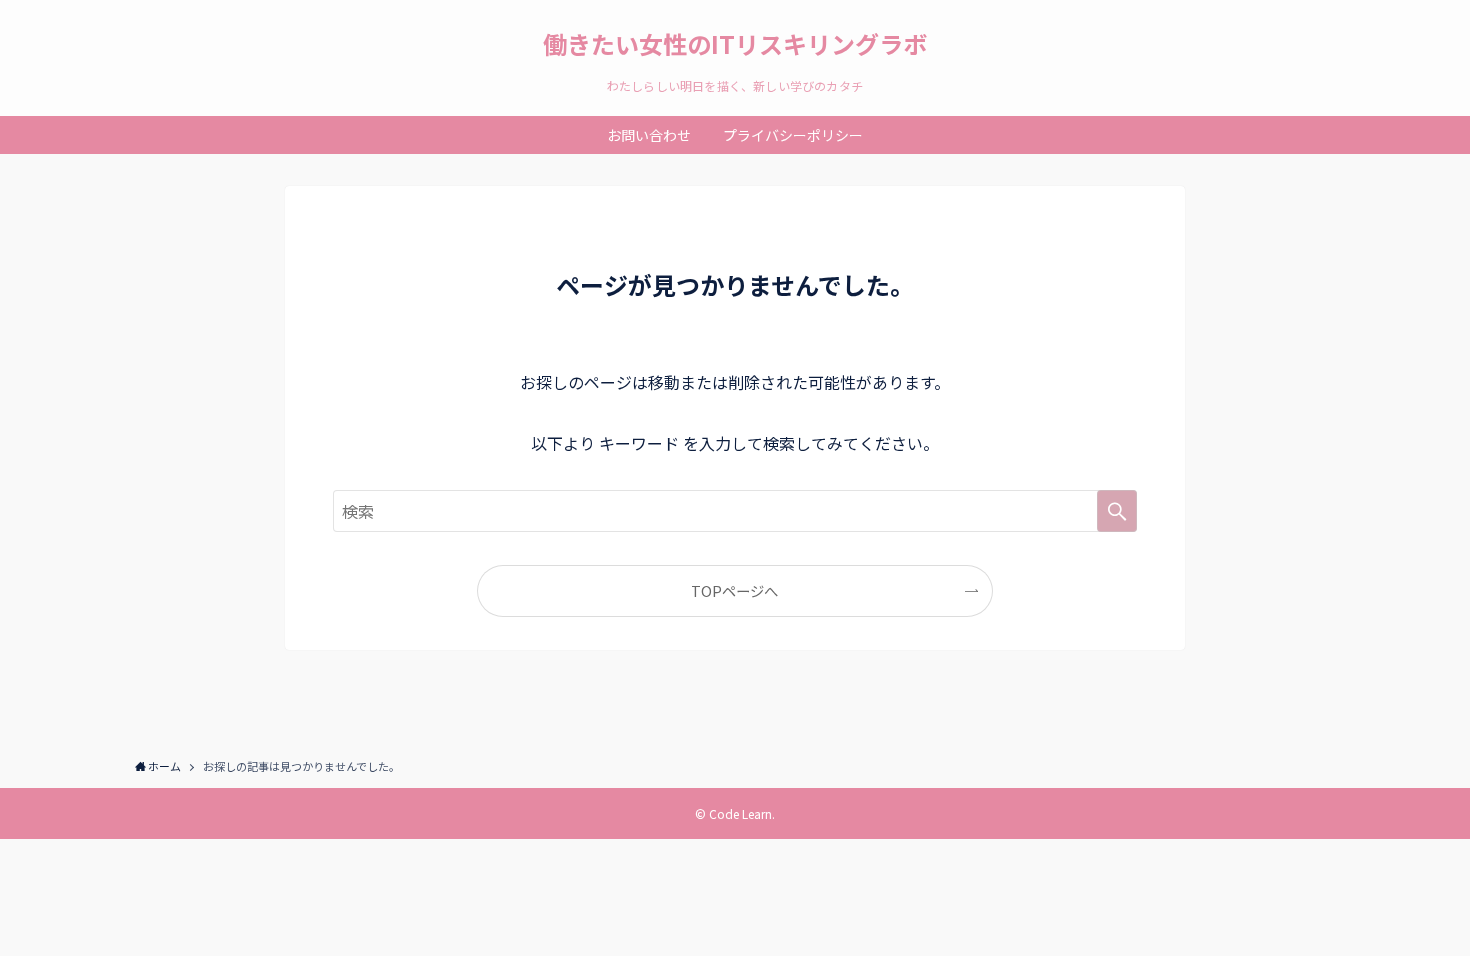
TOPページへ (734, 590)
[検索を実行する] (1117, 511)
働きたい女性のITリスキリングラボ (735, 44)
